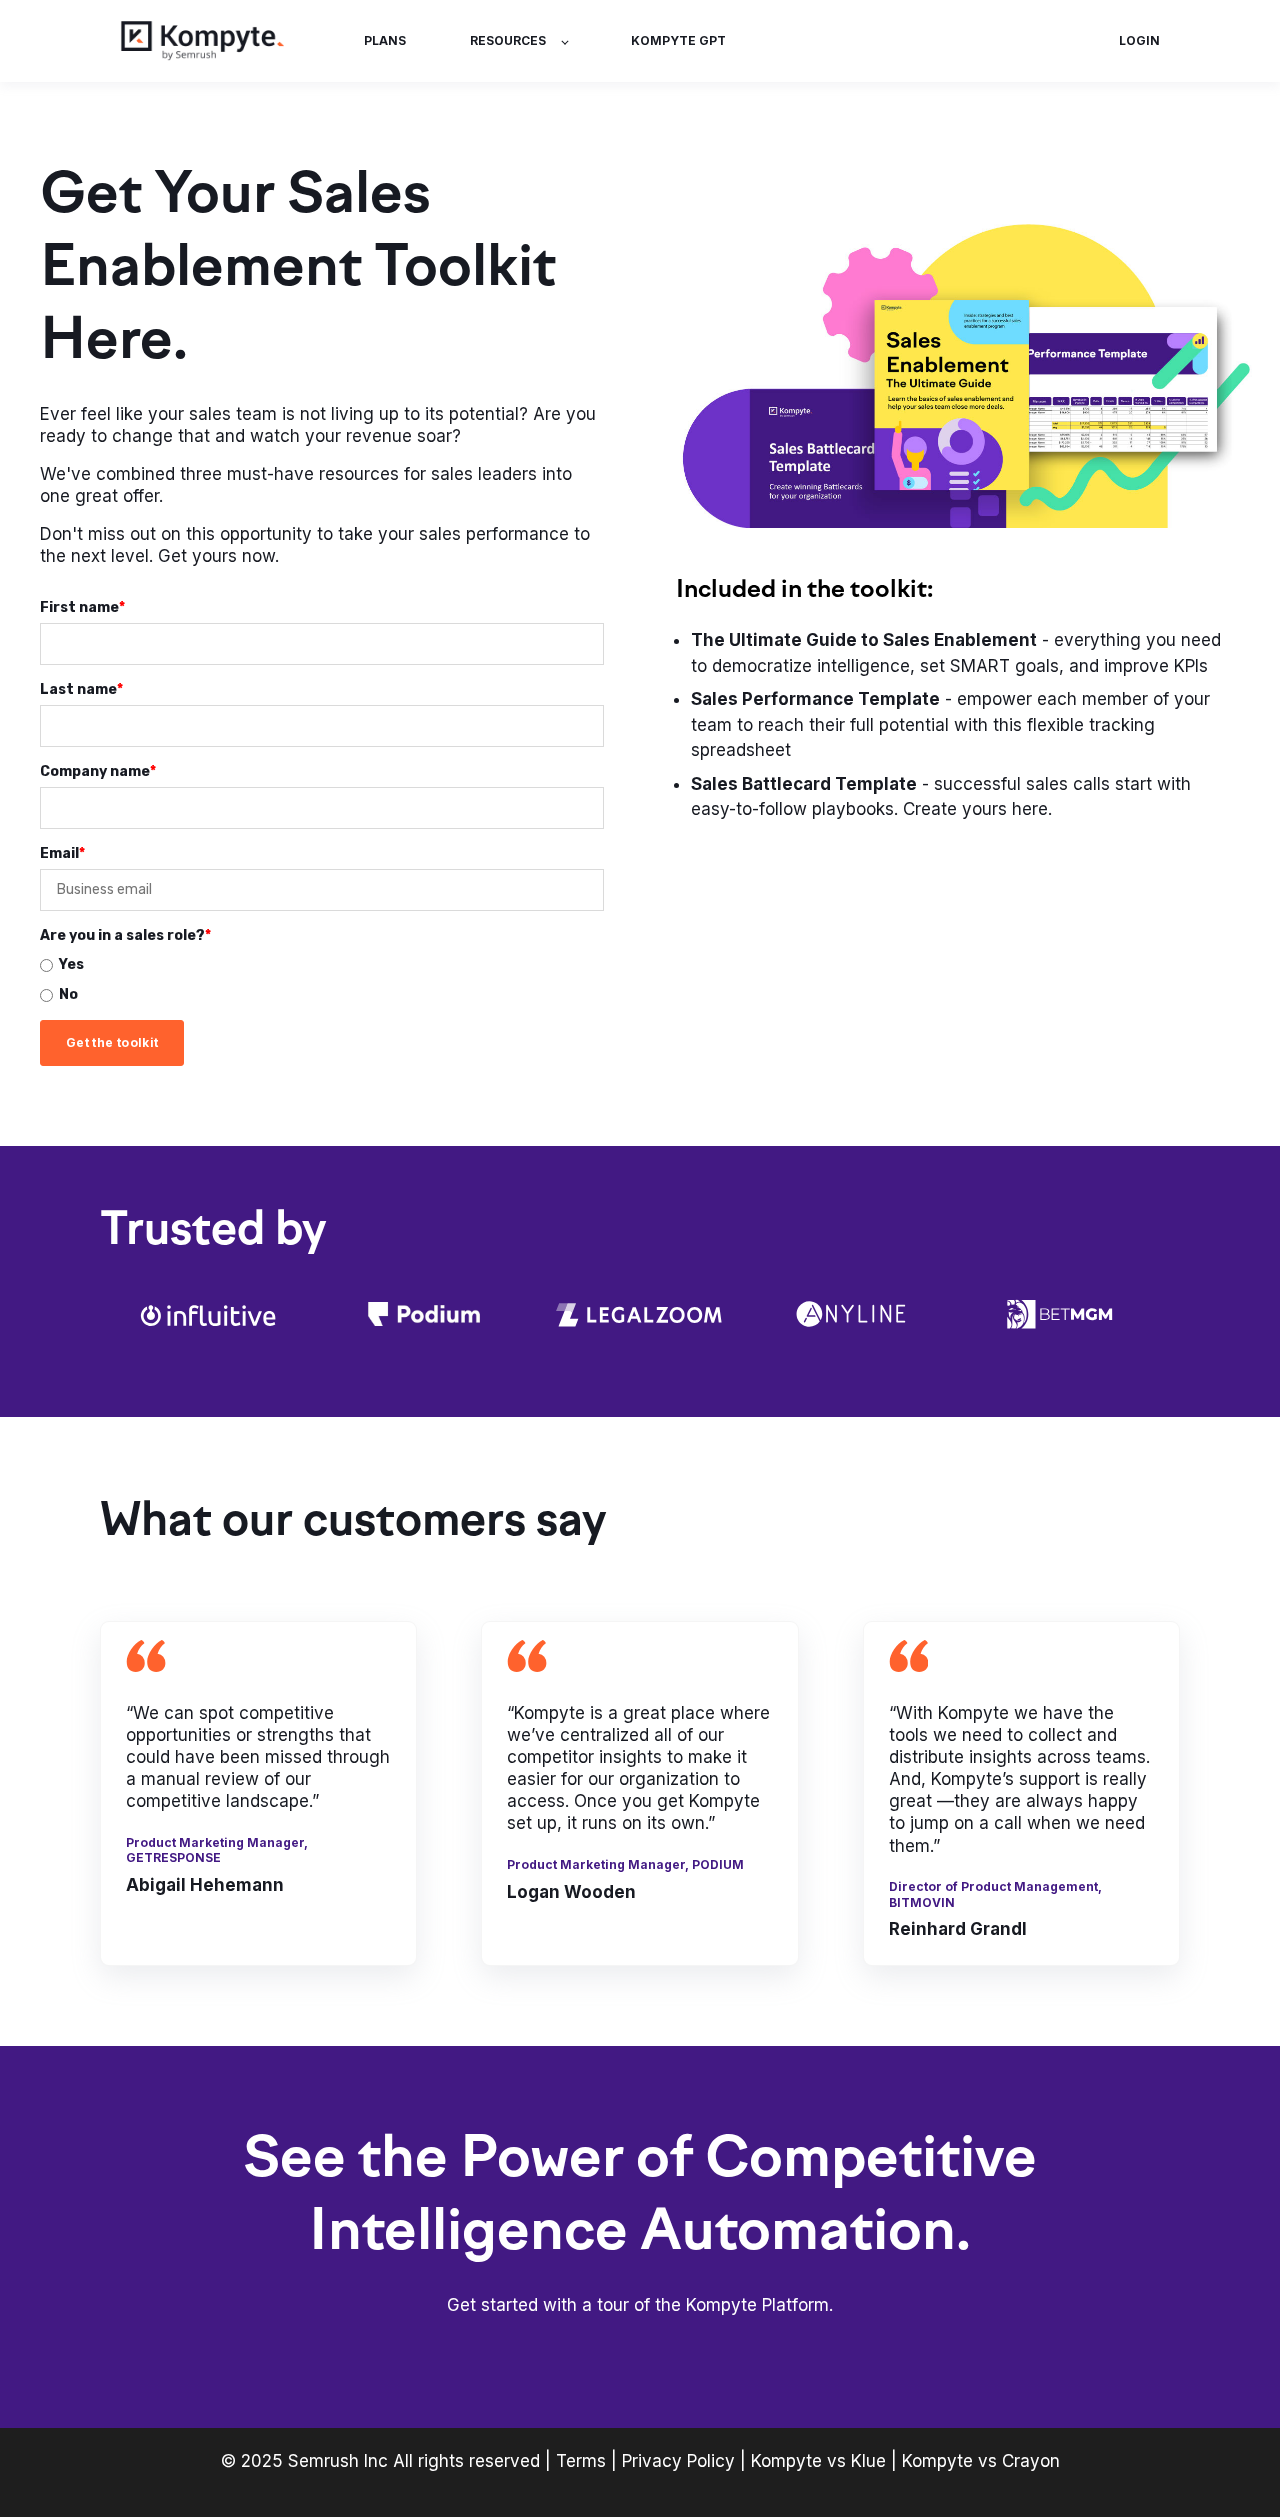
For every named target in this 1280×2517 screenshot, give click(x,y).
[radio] (322, 965)
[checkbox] (322, 980)
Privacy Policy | (686, 2461)
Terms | (586, 2461)
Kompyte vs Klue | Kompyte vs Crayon (905, 2461)
